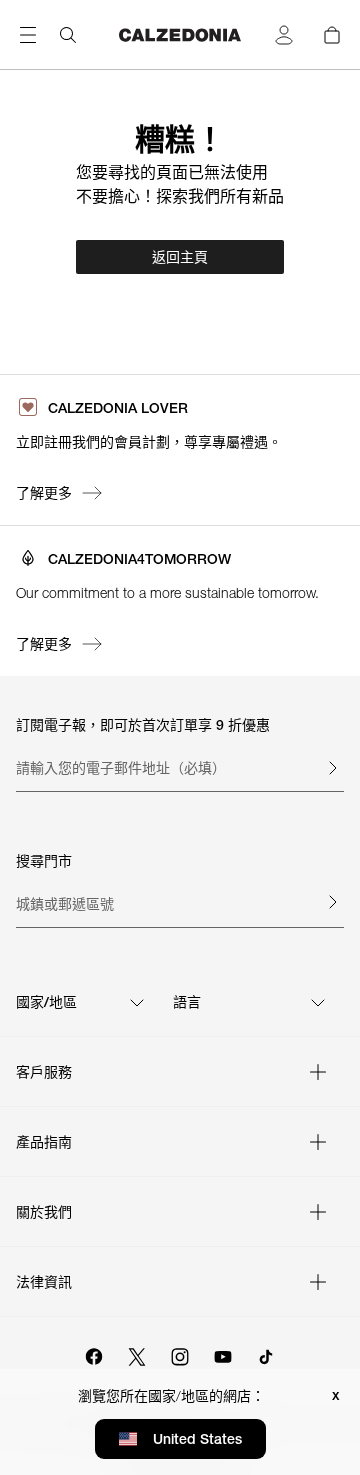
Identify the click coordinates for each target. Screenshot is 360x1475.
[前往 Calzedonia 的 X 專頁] (137, 1354)
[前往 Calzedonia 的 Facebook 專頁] (94, 1354)
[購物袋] (332, 35)
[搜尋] (68, 35)
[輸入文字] (332, 768)
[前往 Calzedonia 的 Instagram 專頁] (180, 1354)
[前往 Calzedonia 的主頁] (180, 35)
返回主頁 (180, 257)
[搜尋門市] (332, 902)
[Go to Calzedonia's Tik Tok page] (266, 1354)
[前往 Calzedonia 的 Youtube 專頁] (223, 1354)
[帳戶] (284, 35)
